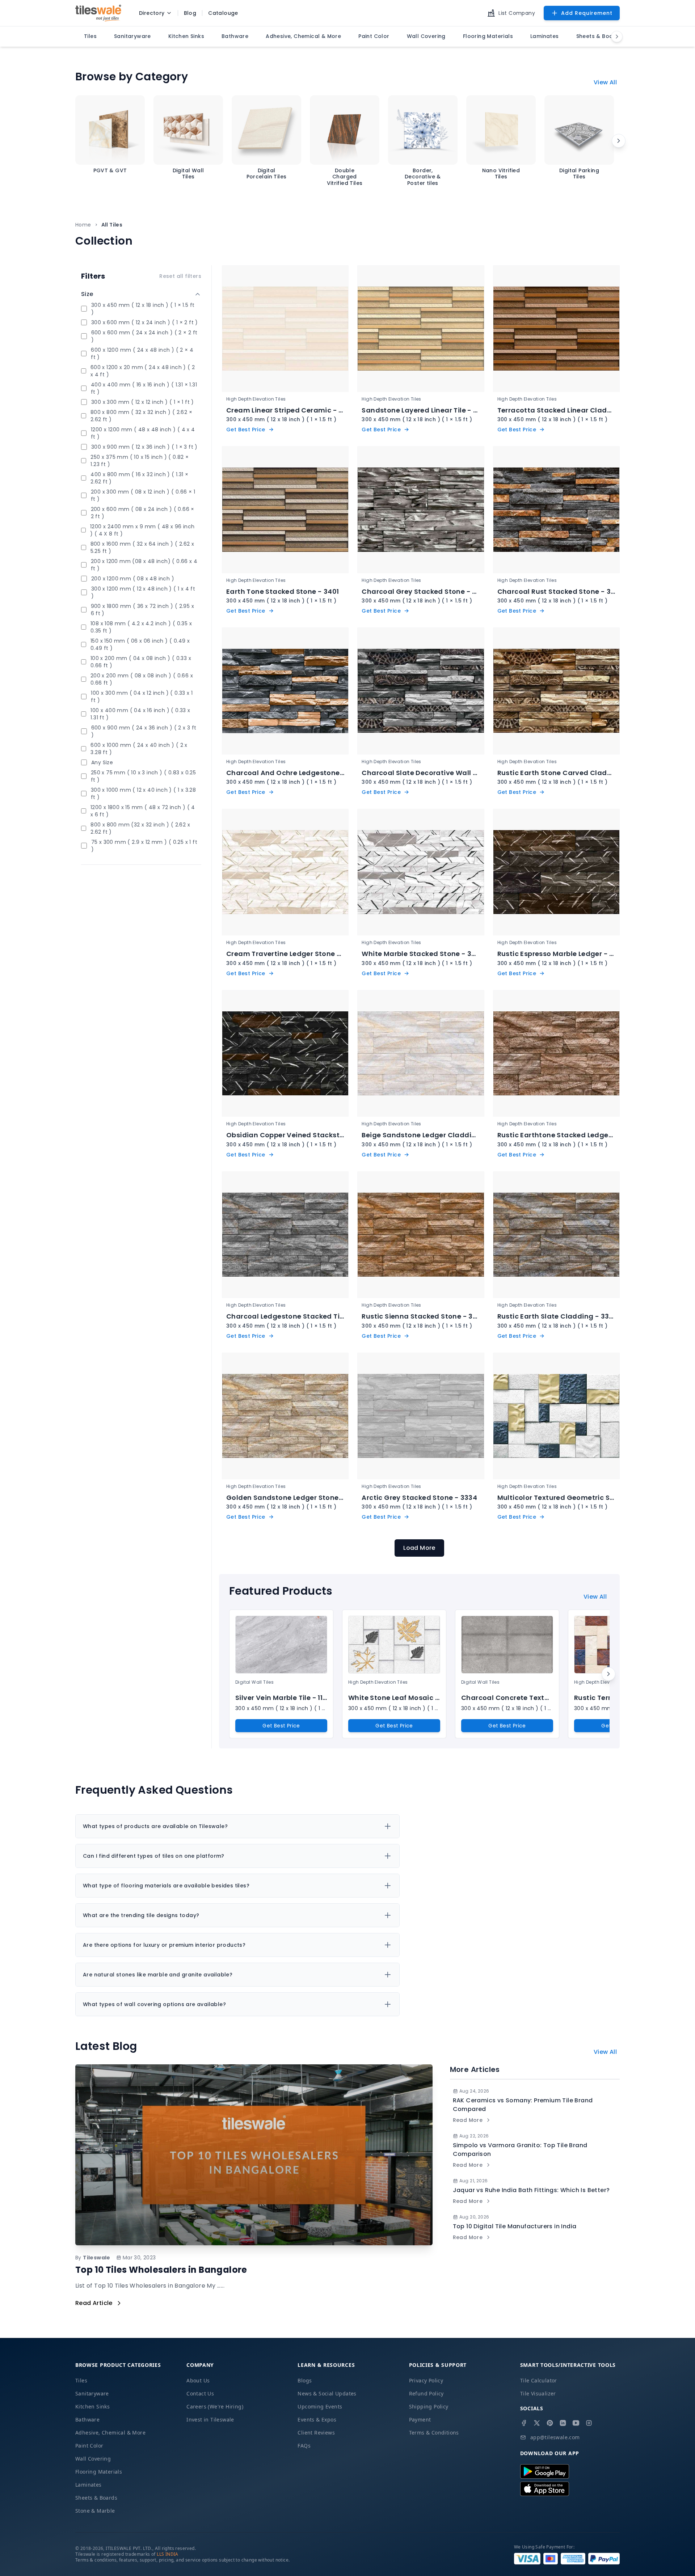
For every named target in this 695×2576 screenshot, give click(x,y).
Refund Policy (426, 2393)
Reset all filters (180, 276)
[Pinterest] (550, 2423)
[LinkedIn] (563, 2423)
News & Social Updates (327, 2393)
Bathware (87, 2420)
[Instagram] (589, 2423)
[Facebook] (524, 2423)
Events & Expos (317, 2420)
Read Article (94, 2303)
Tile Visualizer (538, 2393)
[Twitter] (537, 2423)
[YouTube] (576, 2423)
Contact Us (200, 2393)
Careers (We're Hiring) (215, 2406)
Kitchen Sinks (92, 2406)
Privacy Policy (426, 2380)
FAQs (304, 2446)
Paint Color (89, 2446)
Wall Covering (93, 2459)
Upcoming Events (320, 2406)
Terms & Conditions (434, 2433)
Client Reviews (316, 2433)
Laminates (89, 2485)
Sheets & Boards (96, 2498)
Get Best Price (281, 1726)
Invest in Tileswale (210, 2420)
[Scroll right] (619, 141)
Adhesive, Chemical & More (110, 2433)
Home (83, 225)
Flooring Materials (99, 2472)
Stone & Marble (95, 2511)
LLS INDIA (168, 2554)
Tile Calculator (539, 2380)
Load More (419, 1548)
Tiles (81, 2380)
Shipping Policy (429, 2406)
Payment (420, 2420)
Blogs (305, 2380)
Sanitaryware (92, 2393)
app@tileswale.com (555, 2437)
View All (605, 82)
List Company (517, 13)
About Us (198, 2380)
